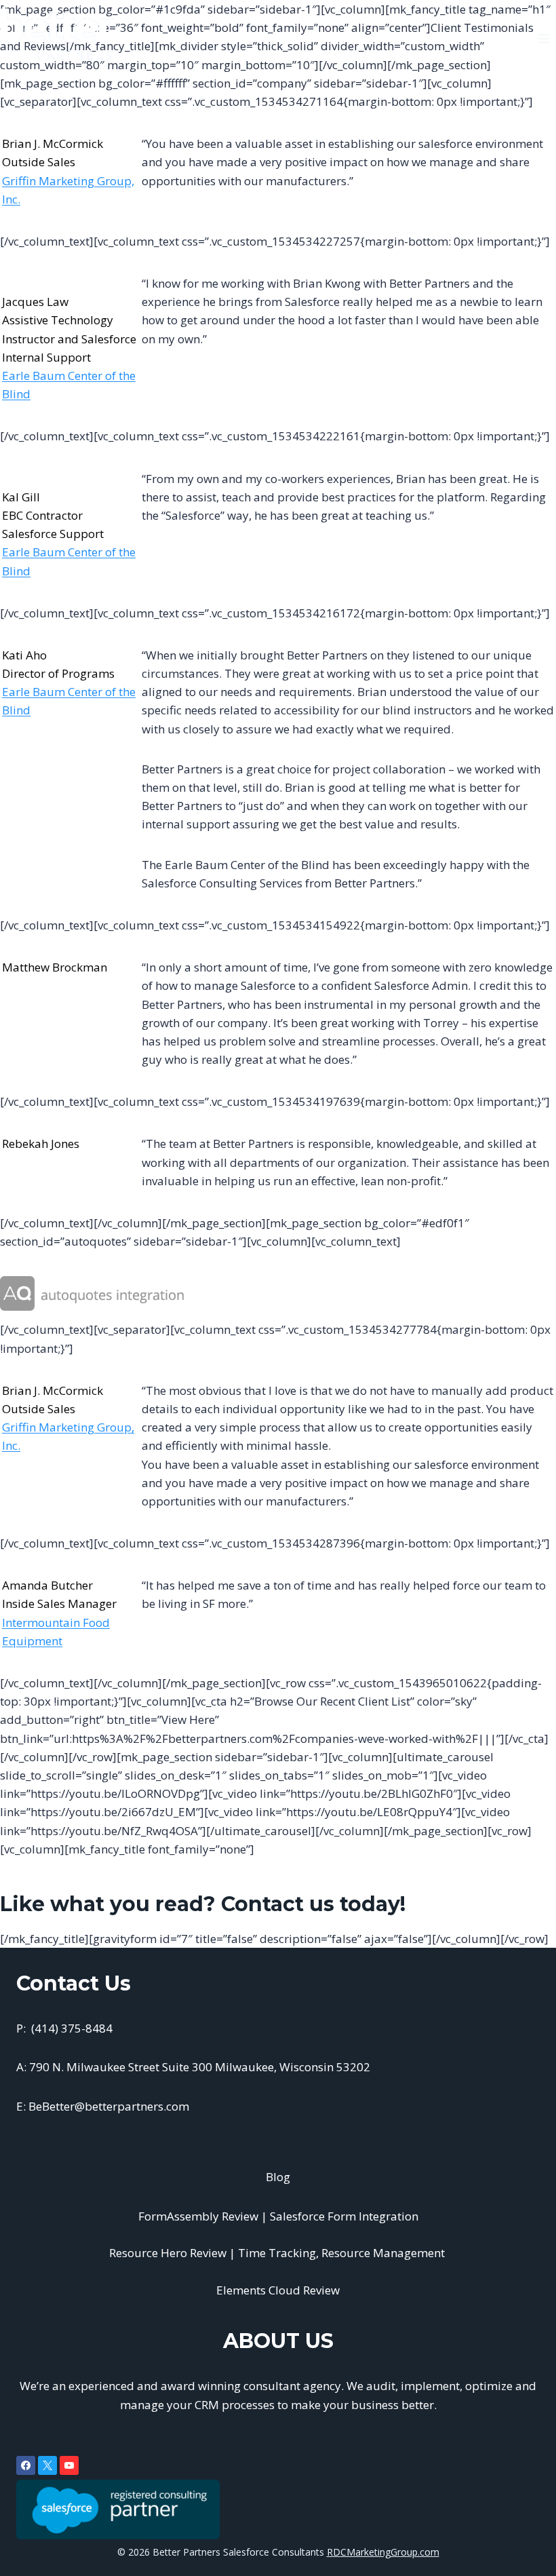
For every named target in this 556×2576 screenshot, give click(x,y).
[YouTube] (69, 2465)
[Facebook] (26, 2465)
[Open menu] (543, 34)
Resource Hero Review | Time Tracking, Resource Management (278, 2253)
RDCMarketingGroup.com (383, 2552)
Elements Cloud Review (278, 2290)
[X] (47, 2465)
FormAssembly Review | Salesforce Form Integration (278, 2216)
